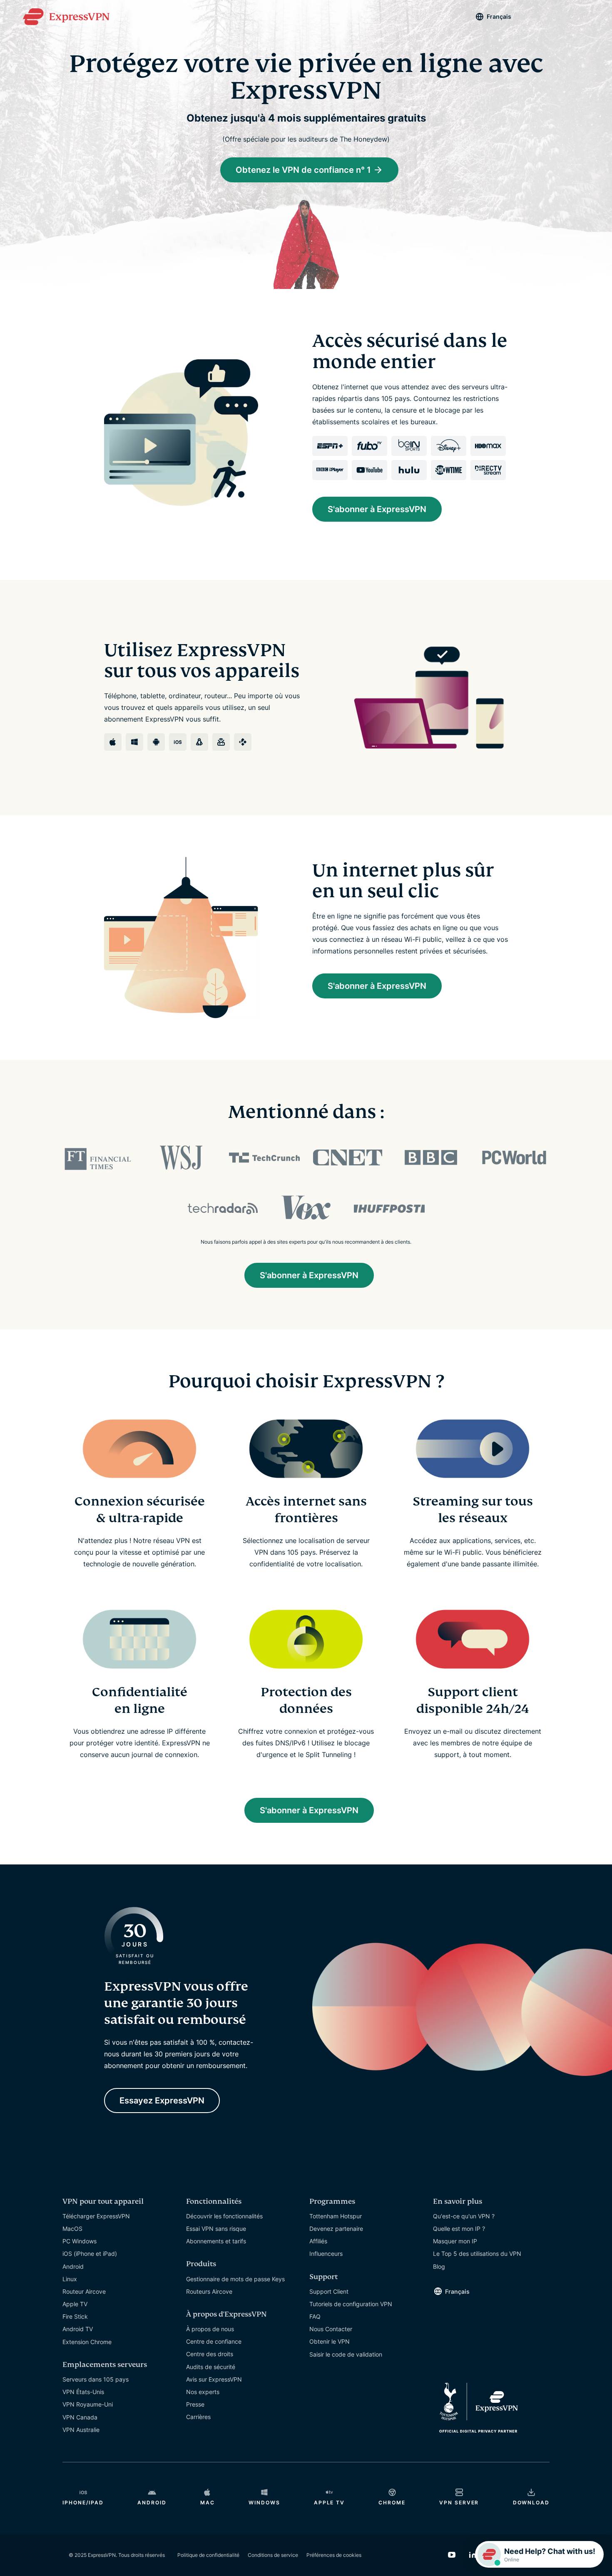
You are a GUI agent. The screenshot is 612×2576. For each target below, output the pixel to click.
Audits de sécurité (211, 2367)
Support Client (329, 2291)
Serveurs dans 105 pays (96, 2379)
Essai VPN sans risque (216, 2229)
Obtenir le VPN (330, 2341)
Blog (439, 2266)
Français (499, 16)
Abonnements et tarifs (216, 2241)
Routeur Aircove (84, 2291)
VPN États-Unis (83, 2392)
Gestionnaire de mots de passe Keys (235, 2279)
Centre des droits (210, 2354)
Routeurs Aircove (209, 2291)
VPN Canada (80, 2417)
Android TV (78, 2329)
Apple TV (75, 2304)
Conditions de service (273, 2555)
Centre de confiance (214, 2341)
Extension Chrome (87, 2342)
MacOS (72, 2229)
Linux (70, 2279)
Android (73, 2266)
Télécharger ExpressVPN (96, 2216)
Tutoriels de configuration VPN (351, 2304)
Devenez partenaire (336, 2229)
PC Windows (80, 2241)
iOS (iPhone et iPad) (90, 2254)
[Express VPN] (66, 17)
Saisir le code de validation (346, 2354)
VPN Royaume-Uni (88, 2404)
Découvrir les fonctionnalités (224, 2216)
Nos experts (203, 2392)
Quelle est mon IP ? (459, 2229)
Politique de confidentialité (208, 2555)
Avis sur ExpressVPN (214, 2379)
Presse (195, 2404)
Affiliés (318, 2241)
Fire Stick (75, 2316)
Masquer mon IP (455, 2241)
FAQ (315, 2316)
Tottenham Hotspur (336, 2216)
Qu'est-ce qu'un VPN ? (464, 2216)
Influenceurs (326, 2254)
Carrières (198, 2417)
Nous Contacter (331, 2329)
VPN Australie (81, 2430)
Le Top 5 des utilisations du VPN (477, 2254)
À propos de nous (210, 2329)
